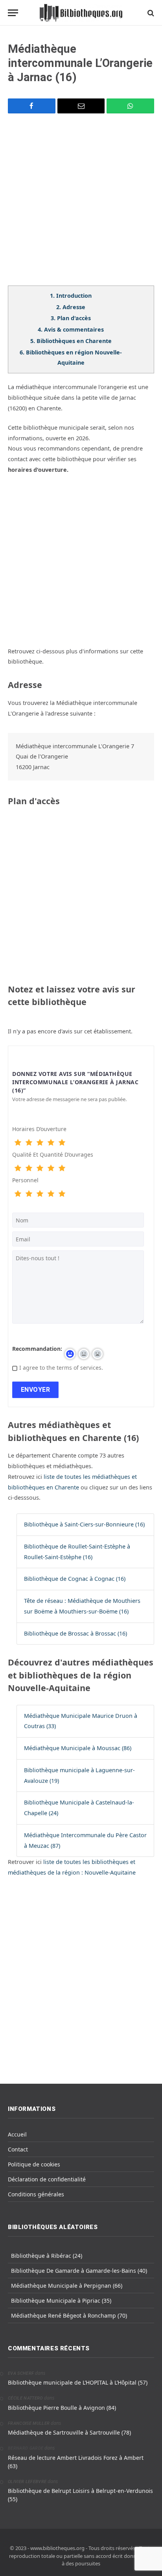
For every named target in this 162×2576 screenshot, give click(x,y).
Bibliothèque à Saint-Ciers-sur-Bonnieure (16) (84, 1524)
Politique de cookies (34, 2164)
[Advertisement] (81, 204)
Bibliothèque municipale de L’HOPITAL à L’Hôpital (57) (78, 2382)
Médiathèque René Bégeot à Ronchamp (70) (69, 2315)
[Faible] (29, 1143)
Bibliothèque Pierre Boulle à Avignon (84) (62, 2408)
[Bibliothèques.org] (81, 13)
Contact (18, 2149)
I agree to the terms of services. (61, 1368)
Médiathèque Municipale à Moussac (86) (78, 1748)
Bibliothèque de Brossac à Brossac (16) (75, 1633)
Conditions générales (36, 2194)
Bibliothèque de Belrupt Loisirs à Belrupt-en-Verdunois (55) (80, 2495)
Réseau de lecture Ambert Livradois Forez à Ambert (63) (76, 2462)
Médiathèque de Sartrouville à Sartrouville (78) (69, 2432)
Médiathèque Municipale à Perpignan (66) (67, 2286)
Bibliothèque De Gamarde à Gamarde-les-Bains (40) (79, 2271)
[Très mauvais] (18, 1143)
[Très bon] (51, 1143)
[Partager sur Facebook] (32, 106)
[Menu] (13, 13)
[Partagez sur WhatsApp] (130, 106)
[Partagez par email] (81, 106)
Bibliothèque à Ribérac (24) (47, 2256)
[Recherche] (150, 13)
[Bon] (40, 1143)
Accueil (17, 2134)
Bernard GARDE (26, 2448)
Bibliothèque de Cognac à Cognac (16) (75, 1579)
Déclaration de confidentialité (47, 2179)
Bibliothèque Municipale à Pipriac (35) (61, 2301)
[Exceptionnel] (62, 1143)
